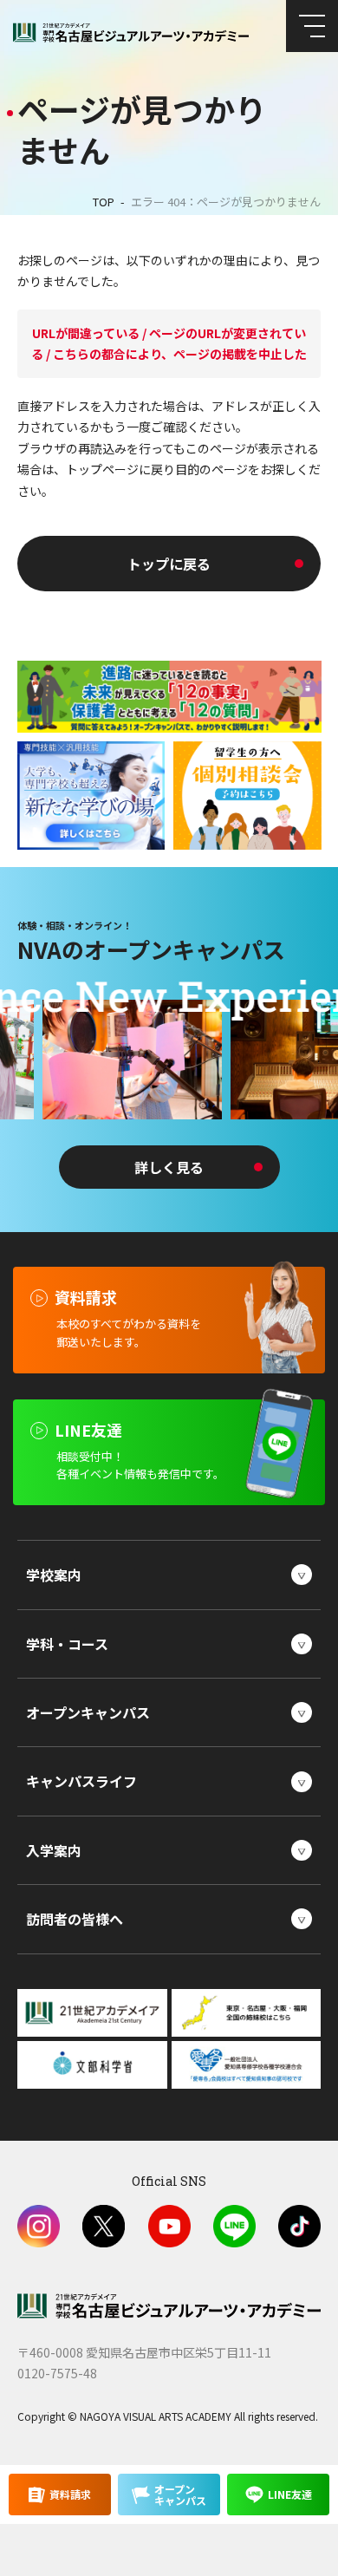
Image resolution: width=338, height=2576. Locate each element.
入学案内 (54, 1850)
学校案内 (54, 1575)
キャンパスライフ (81, 1781)
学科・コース (67, 1644)
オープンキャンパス (88, 1712)
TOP (104, 202)
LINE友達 (290, 2494)
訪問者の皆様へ (75, 1919)
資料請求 (70, 2494)
